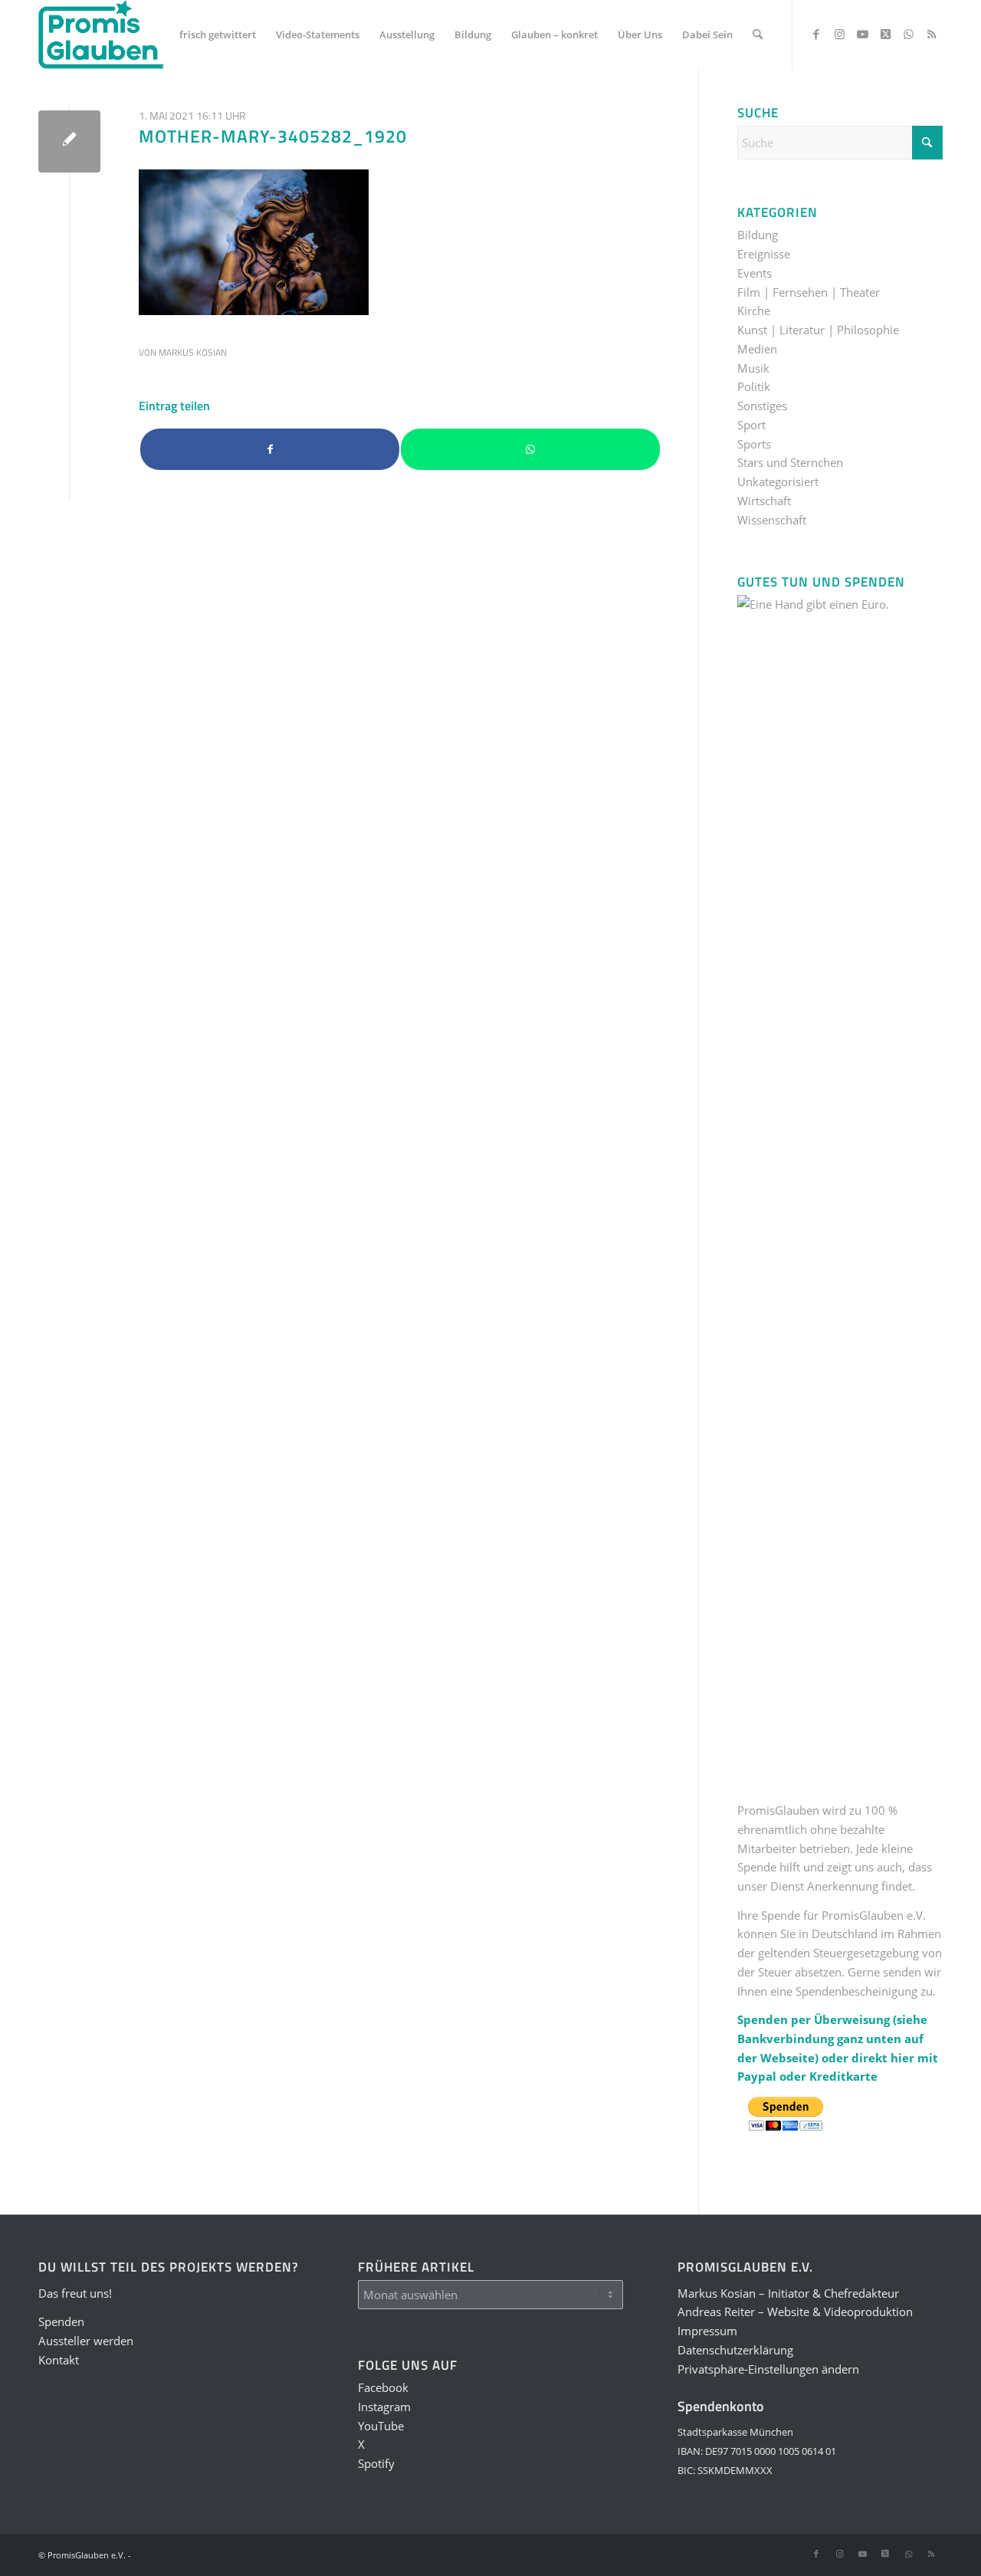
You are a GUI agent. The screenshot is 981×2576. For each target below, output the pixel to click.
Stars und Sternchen (790, 462)
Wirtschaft (764, 501)
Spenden (61, 2321)
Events (755, 273)
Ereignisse (764, 254)
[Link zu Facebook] (816, 34)
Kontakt (59, 2360)
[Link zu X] (885, 34)
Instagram (384, 2407)
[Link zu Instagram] (839, 34)
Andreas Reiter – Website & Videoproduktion (795, 2311)
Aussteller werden (86, 2341)
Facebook (383, 2387)
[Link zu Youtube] (862, 34)
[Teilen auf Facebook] (270, 450)
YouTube (381, 2426)
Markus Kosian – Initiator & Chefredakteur (788, 2293)
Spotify (376, 2463)
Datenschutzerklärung (735, 2350)
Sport (751, 425)
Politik (754, 386)
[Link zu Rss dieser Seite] (931, 34)
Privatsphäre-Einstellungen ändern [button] (768, 2369)
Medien (757, 349)
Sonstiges (762, 406)
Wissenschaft (772, 520)
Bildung (758, 235)
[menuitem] (218, 34)
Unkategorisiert (778, 481)
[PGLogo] (101, 34)
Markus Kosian (193, 352)
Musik (753, 368)
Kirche (754, 310)
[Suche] (758, 34)
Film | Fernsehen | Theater (809, 292)
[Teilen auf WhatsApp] (530, 450)
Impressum (707, 2331)
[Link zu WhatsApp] (908, 34)
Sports (754, 444)
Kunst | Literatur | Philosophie (818, 330)
